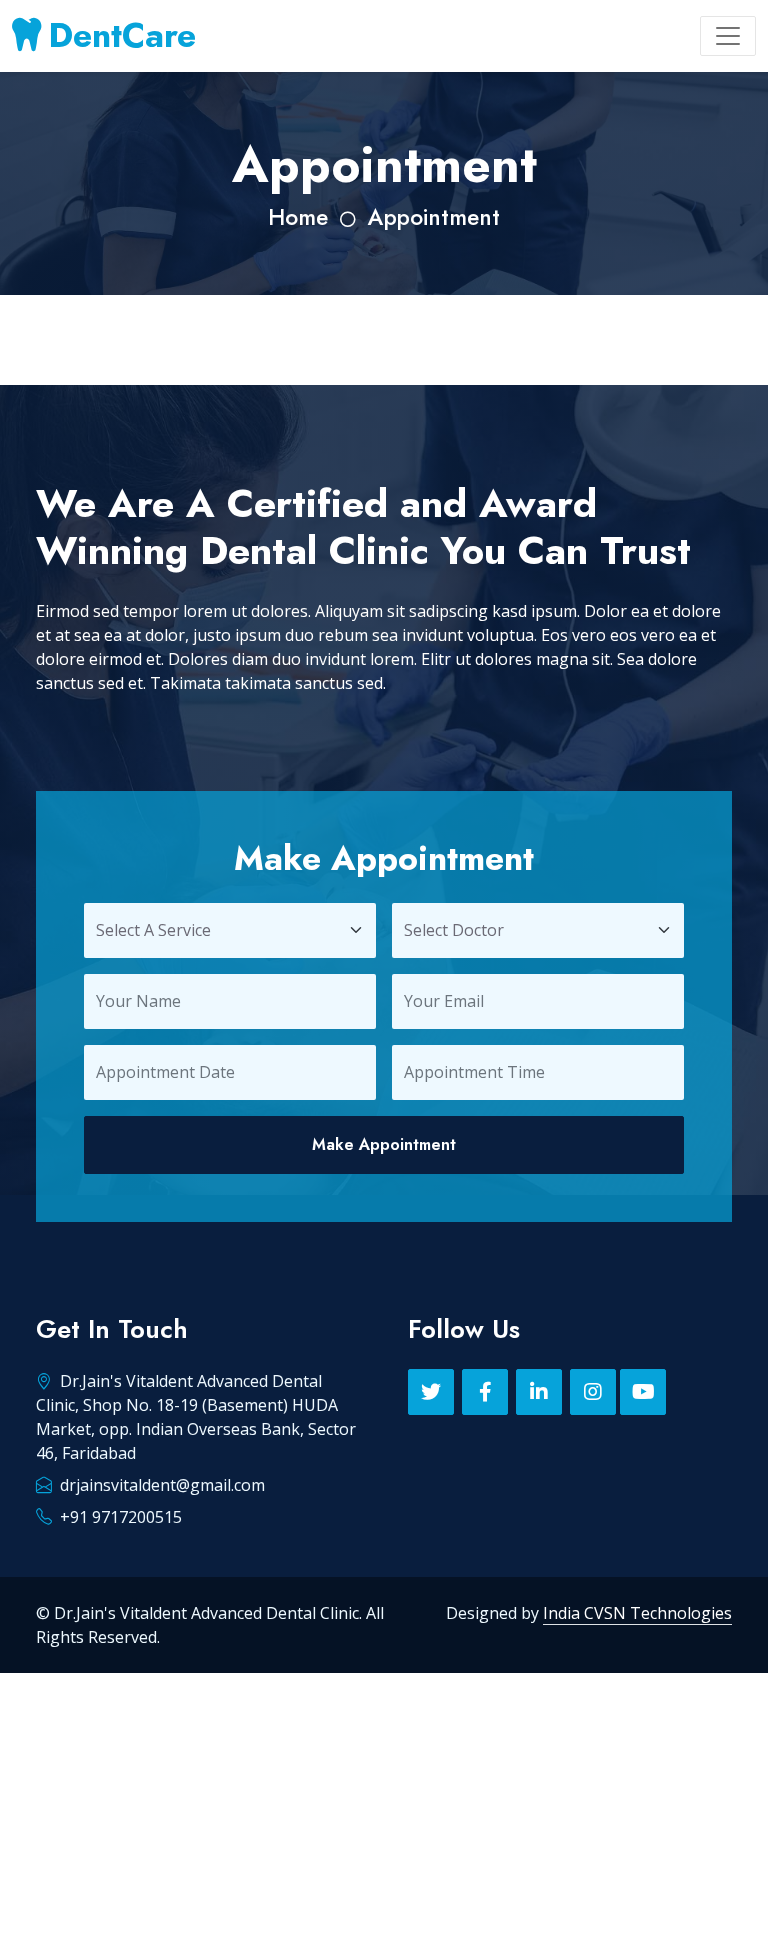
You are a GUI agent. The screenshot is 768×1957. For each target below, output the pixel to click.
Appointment (434, 217)
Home (298, 217)
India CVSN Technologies (637, 1613)
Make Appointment (384, 1144)
